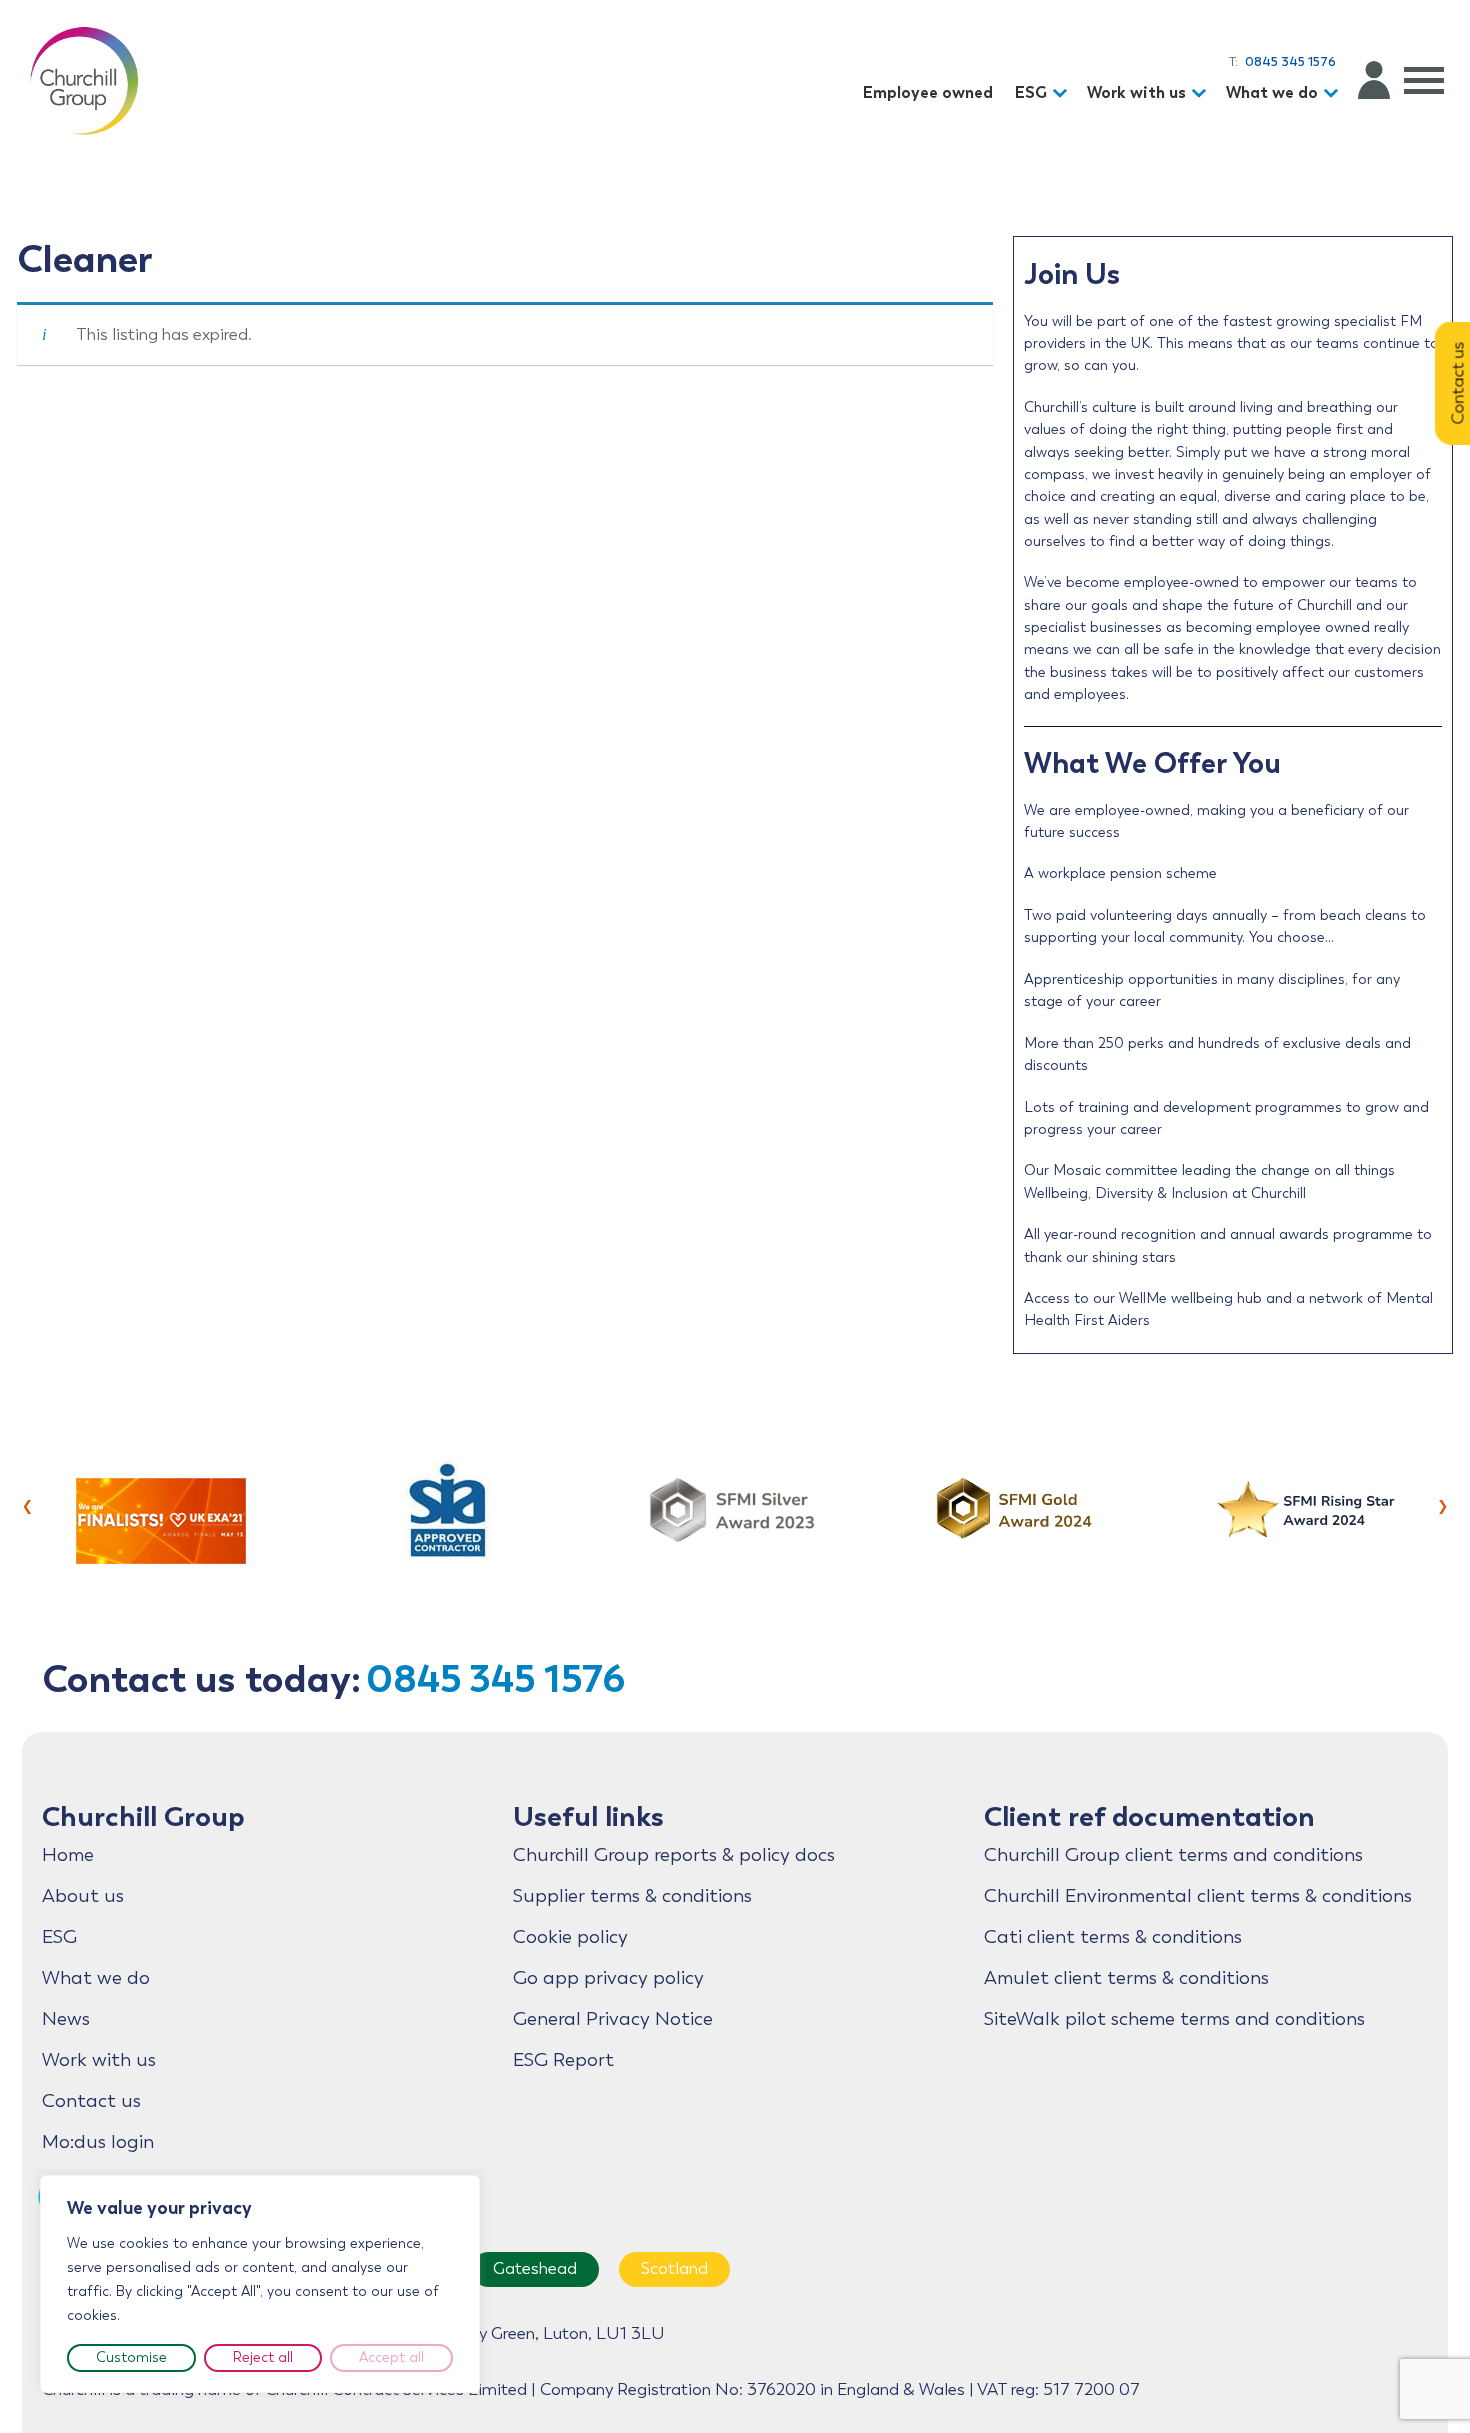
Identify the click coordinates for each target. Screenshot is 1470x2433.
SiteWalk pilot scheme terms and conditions (1174, 2019)
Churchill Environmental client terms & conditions (1198, 1896)
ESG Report (563, 2060)
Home (68, 1855)
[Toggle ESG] (1063, 93)
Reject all (263, 2357)
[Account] (1374, 80)
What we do (1272, 92)
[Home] (84, 80)
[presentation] (27, 1504)
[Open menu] (1424, 80)
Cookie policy (570, 1937)
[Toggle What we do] (1334, 93)
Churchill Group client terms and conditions (1173, 1855)
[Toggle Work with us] (1202, 93)
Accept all (391, 2357)
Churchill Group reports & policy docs (674, 1855)
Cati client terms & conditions (1113, 1937)
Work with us (1136, 92)
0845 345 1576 (496, 1678)
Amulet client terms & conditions (1126, 1978)
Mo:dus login (98, 2142)
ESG (1031, 92)
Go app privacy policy (608, 1978)
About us (83, 1896)
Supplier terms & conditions (632, 1896)
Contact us (91, 2101)
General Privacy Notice (613, 2019)
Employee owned (928, 92)
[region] (260, 2284)
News (66, 2019)
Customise (131, 2357)
